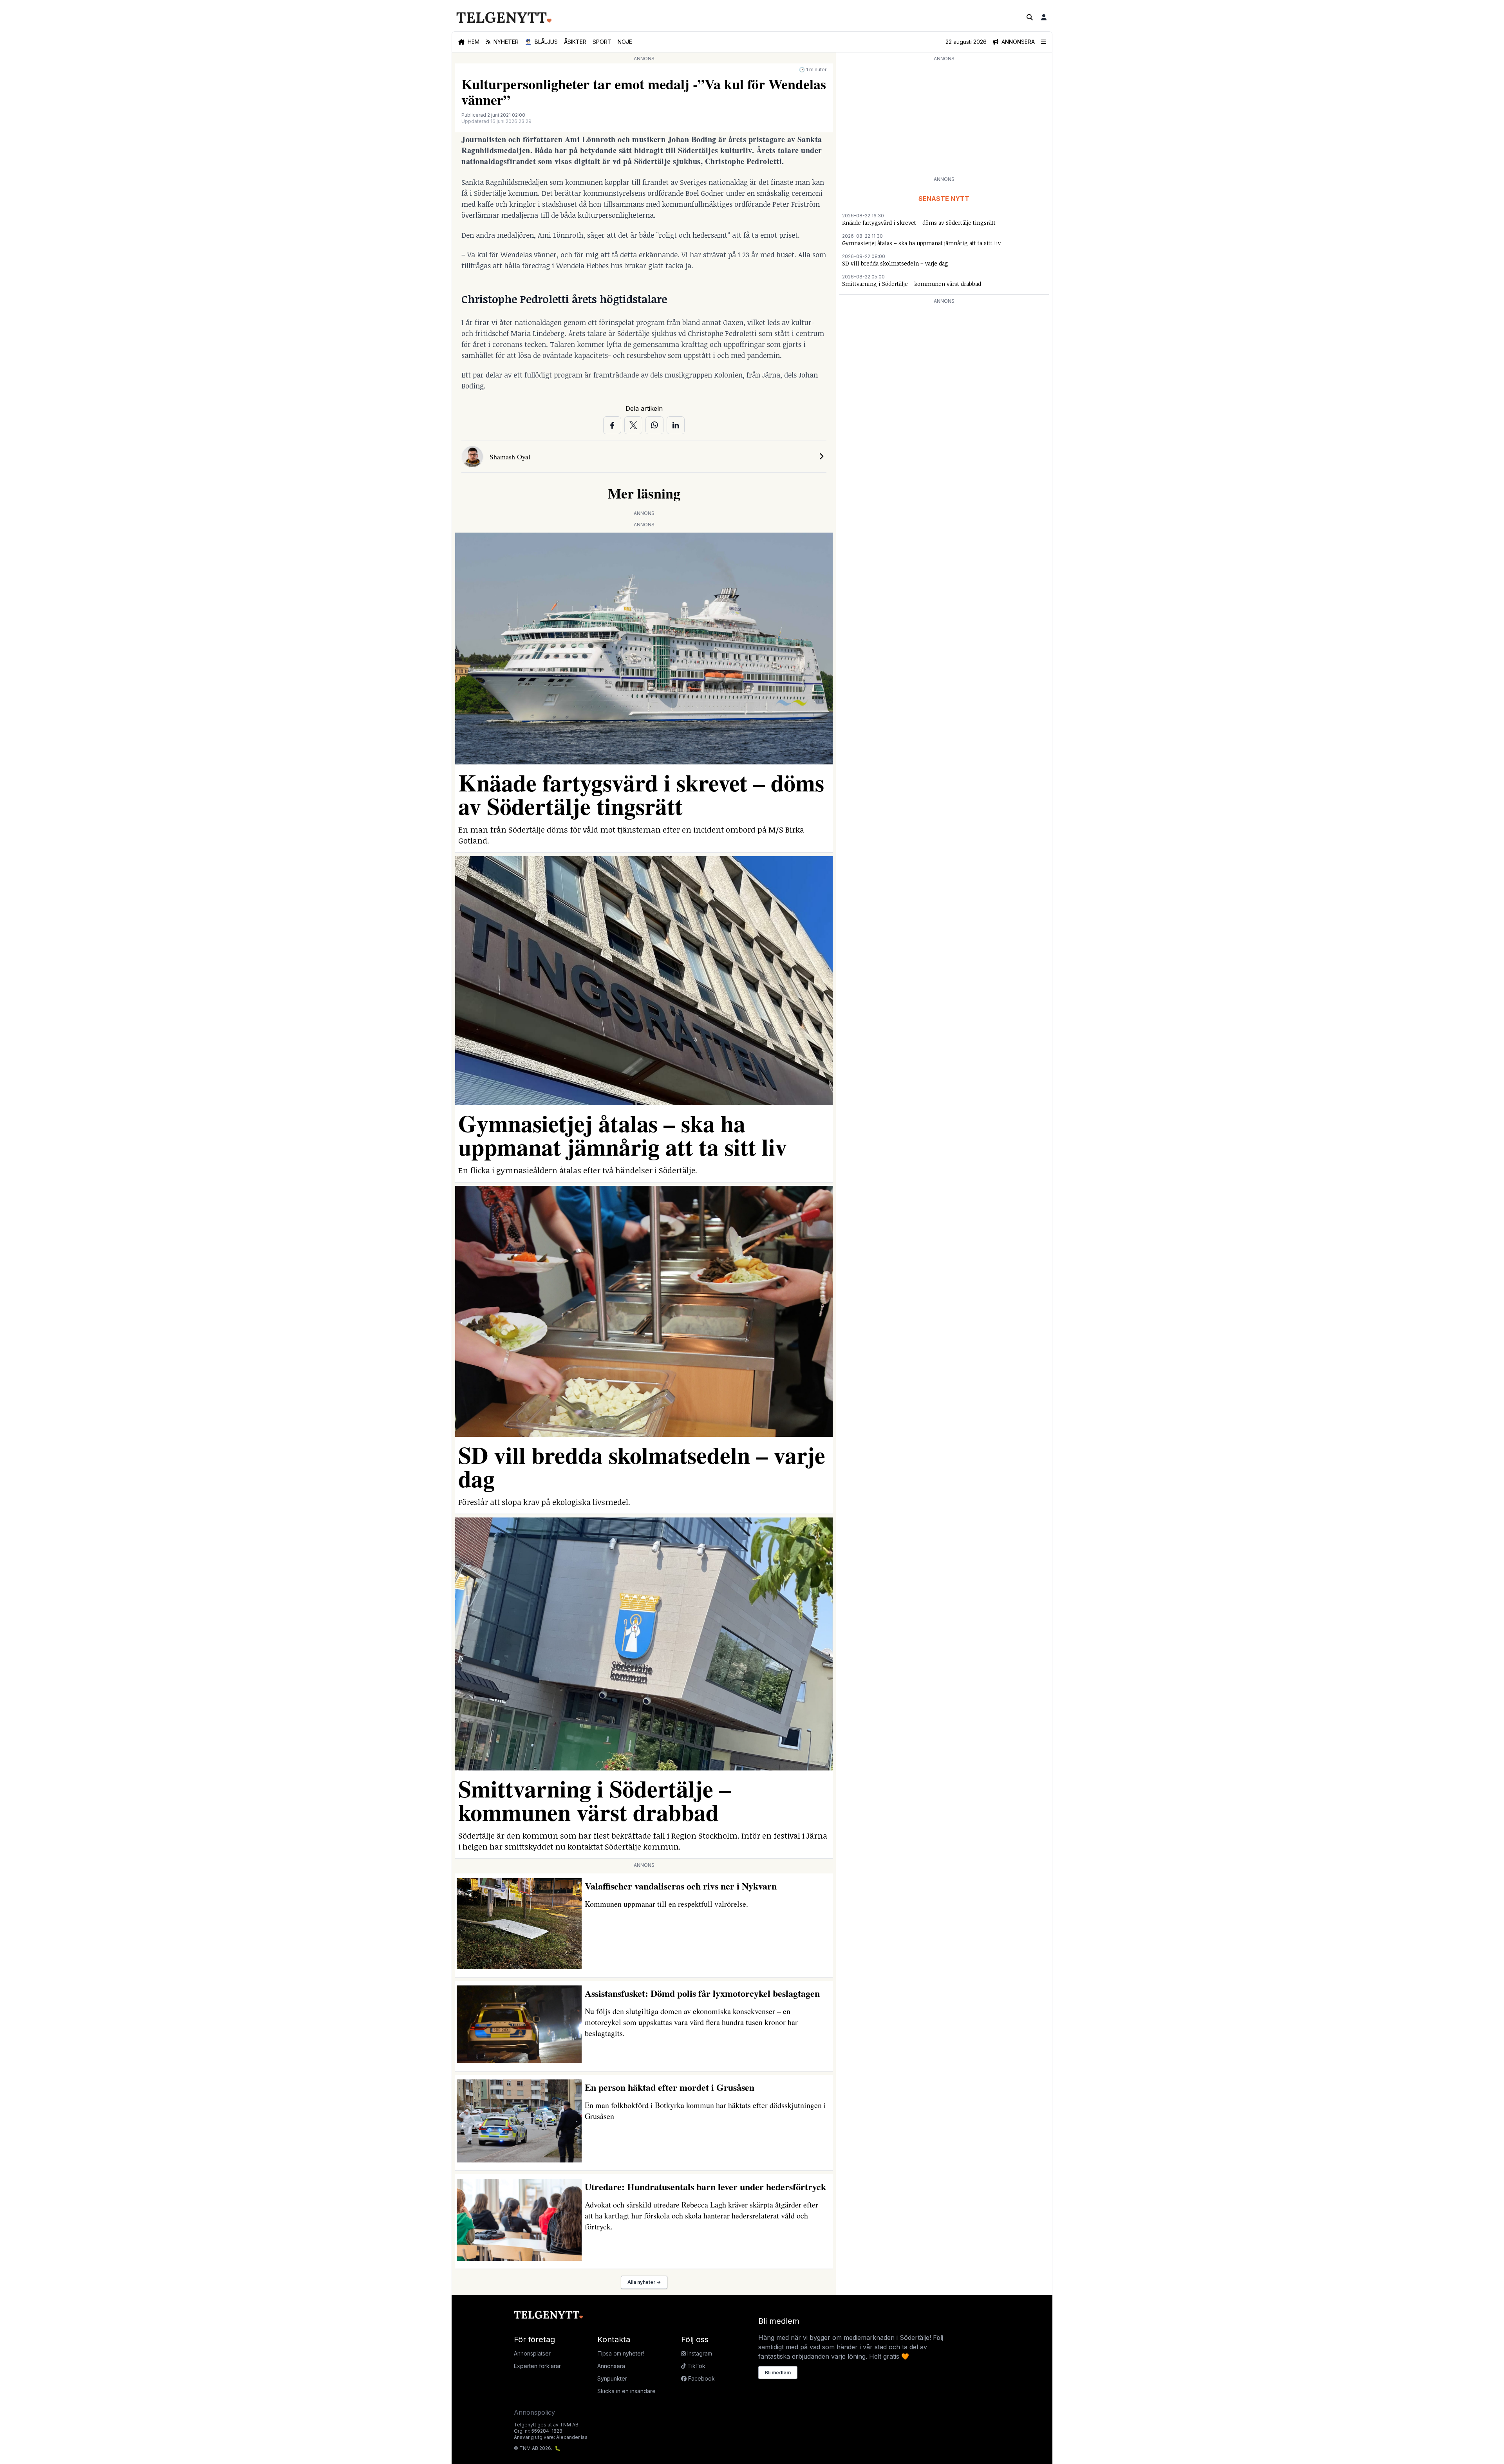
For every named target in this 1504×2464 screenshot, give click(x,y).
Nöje (625, 42)
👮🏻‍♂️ (541, 42)
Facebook (701, 2378)
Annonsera (611, 2366)
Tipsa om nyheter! (621, 2353)
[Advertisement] (944, 118)
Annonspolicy (534, 2412)
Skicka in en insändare (626, 2391)
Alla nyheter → (644, 2282)
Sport (602, 42)
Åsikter (575, 42)
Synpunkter (612, 2378)
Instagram (699, 2353)
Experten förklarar (537, 2366)
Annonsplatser (532, 2353)
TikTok (696, 2366)
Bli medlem (778, 2373)
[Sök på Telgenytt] (1030, 17)
